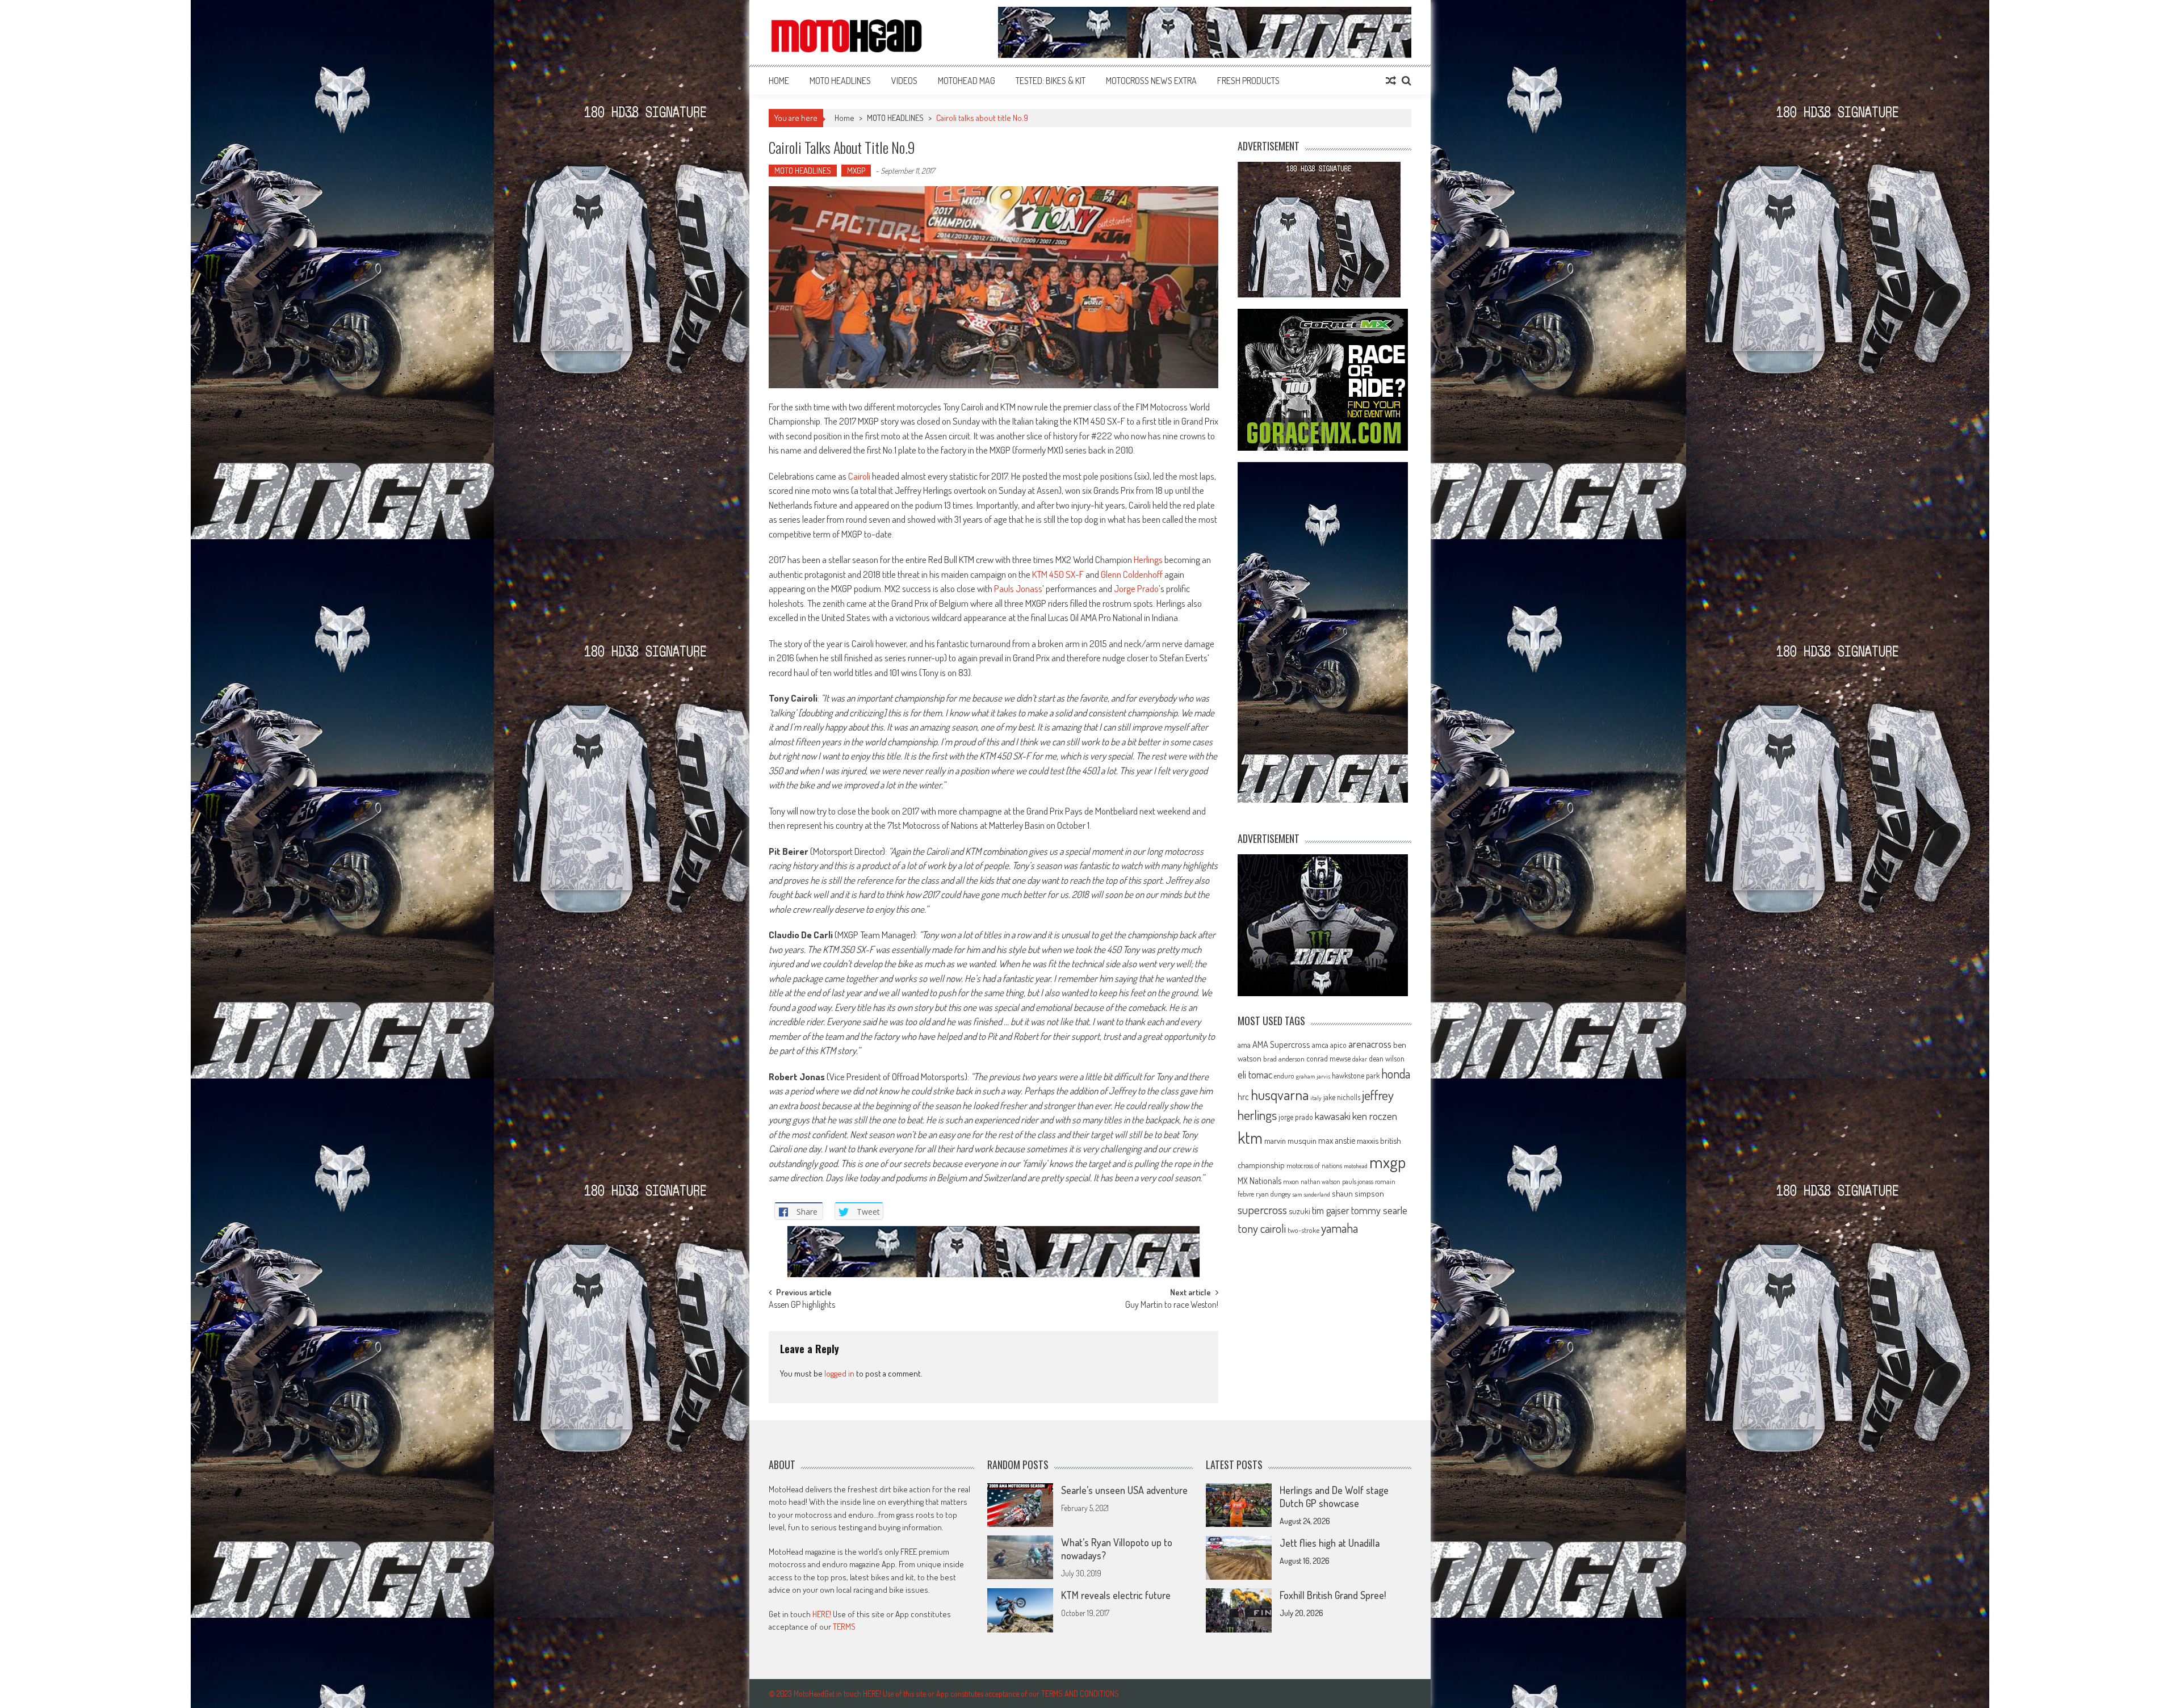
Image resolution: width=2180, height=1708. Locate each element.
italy (1316, 1098)
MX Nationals (1259, 1181)
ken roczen (1375, 1116)
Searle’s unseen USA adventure (1124, 1490)
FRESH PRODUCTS (1248, 81)
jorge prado (1296, 1117)
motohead (1356, 1166)
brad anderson (1284, 1059)
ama (1244, 1044)
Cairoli (859, 476)
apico (1338, 1045)
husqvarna (1280, 1094)
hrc (1243, 1097)
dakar (1360, 1059)
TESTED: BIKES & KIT (1051, 81)
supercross (1262, 1209)
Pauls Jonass (1018, 588)
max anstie (1337, 1140)
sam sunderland (1311, 1194)
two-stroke (1303, 1230)
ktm (1250, 1138)
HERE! (822, 1614)
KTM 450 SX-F (1058, 574)
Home (779, 81)
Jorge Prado (1136, 588)
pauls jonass (1358, 1181)
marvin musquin (1290, 1140)
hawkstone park (1356, 1075)
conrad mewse (1328, 1058)
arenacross (1370, 1044)
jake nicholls (1342, 1097)
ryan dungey (1273, 1194)
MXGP (856, 171)
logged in (839, 1373)
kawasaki (1333, 1116)
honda (1396, 1074)
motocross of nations (1314, 1165)
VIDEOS (904, 81)
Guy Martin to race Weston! (1172, 1306)
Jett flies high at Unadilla (1330, 1543)
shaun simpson (1358, 1193)
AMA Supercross (1281, 1044)
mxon (1291, 1181)
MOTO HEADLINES (840, 81)
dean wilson (1387, 1058)
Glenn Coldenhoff (1132, 574)
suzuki (1299, 1211)
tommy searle (1379, 1210)
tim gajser (1331, 1210)
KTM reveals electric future (1116, 1595)
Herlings (1148, 559)
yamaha (1340, 1228)
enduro (1284, 1076)
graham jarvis (1313, 1076)
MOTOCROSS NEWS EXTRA (1151, 81)
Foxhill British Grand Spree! (1333, 1595)
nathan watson (1320, 1182)
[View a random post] (1391, 81)
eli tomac (1255, 1074)
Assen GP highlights (802, 1306)
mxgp (1387, 1162)
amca (1320, 1044)
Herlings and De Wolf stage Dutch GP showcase (1334, 1497)
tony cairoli (1262, 1228)
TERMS (844, 1627)
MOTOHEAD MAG (967, 81)
